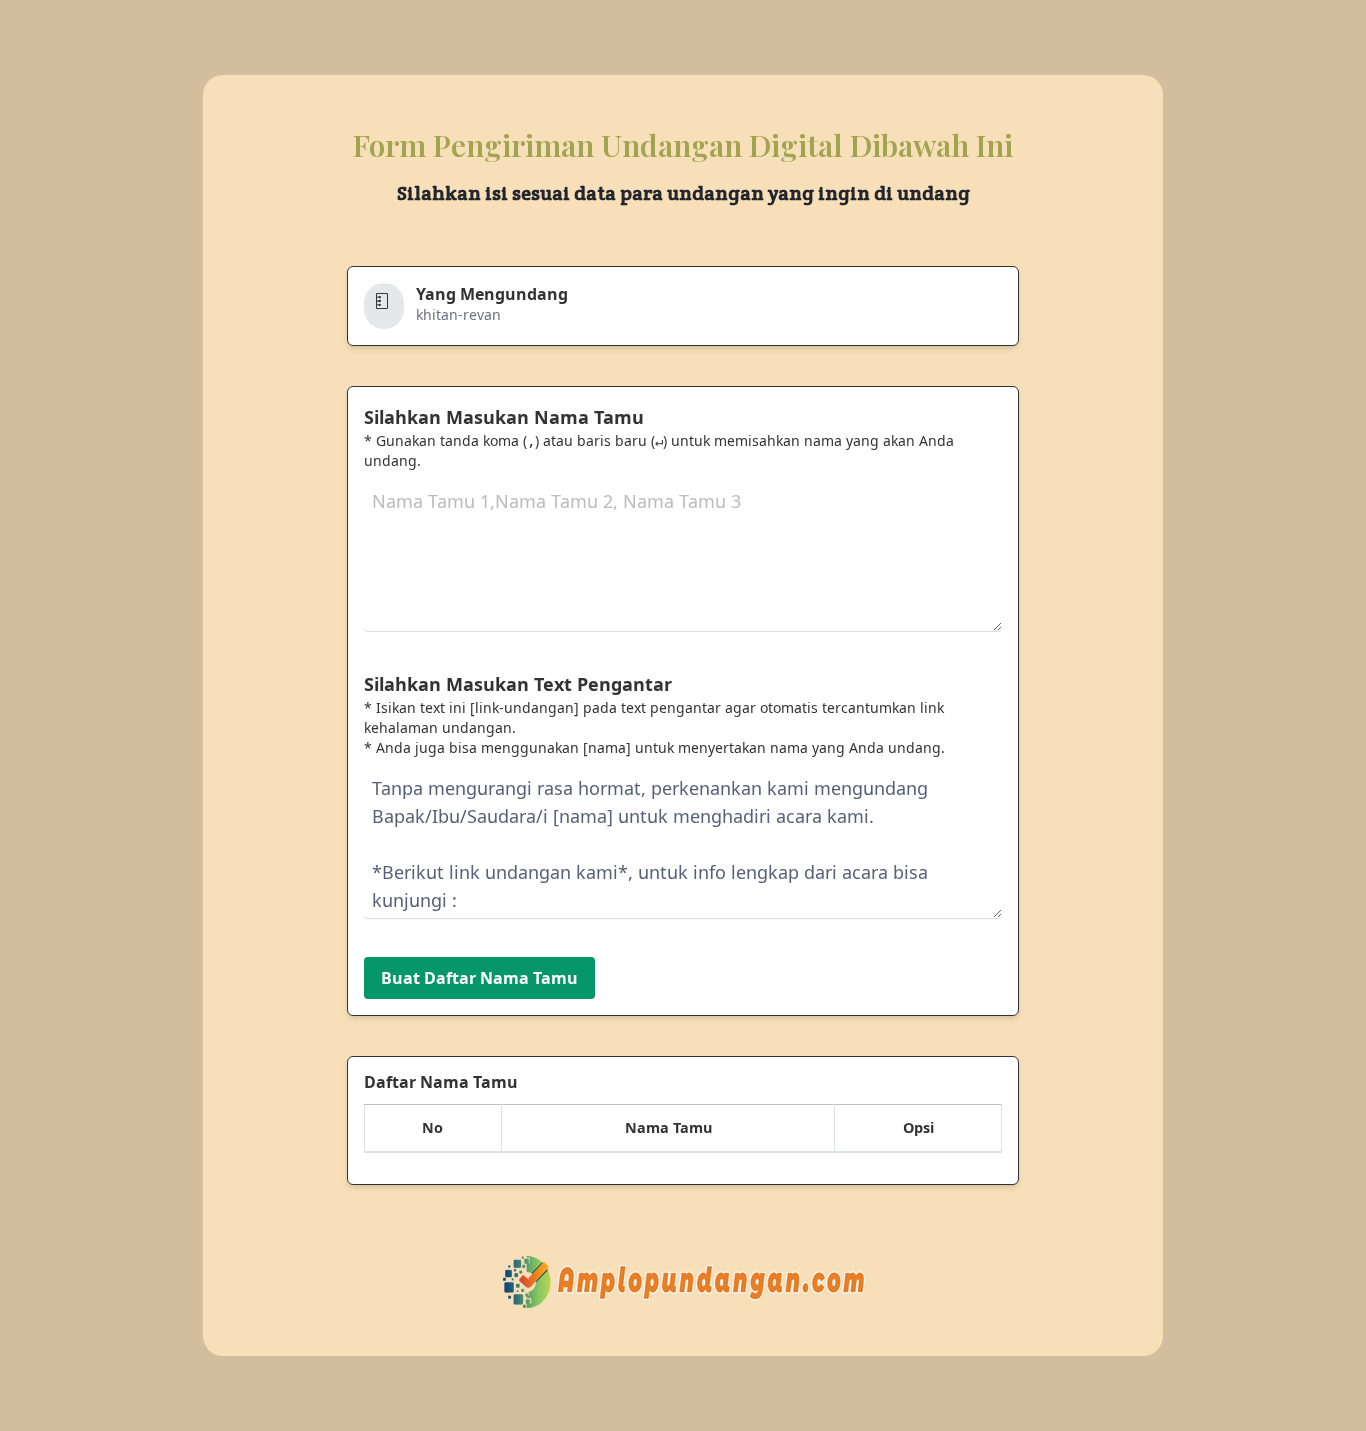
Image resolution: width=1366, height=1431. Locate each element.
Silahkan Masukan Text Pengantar (518, 684)
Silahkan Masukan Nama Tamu (504, 417)
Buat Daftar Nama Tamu (479, 978)
